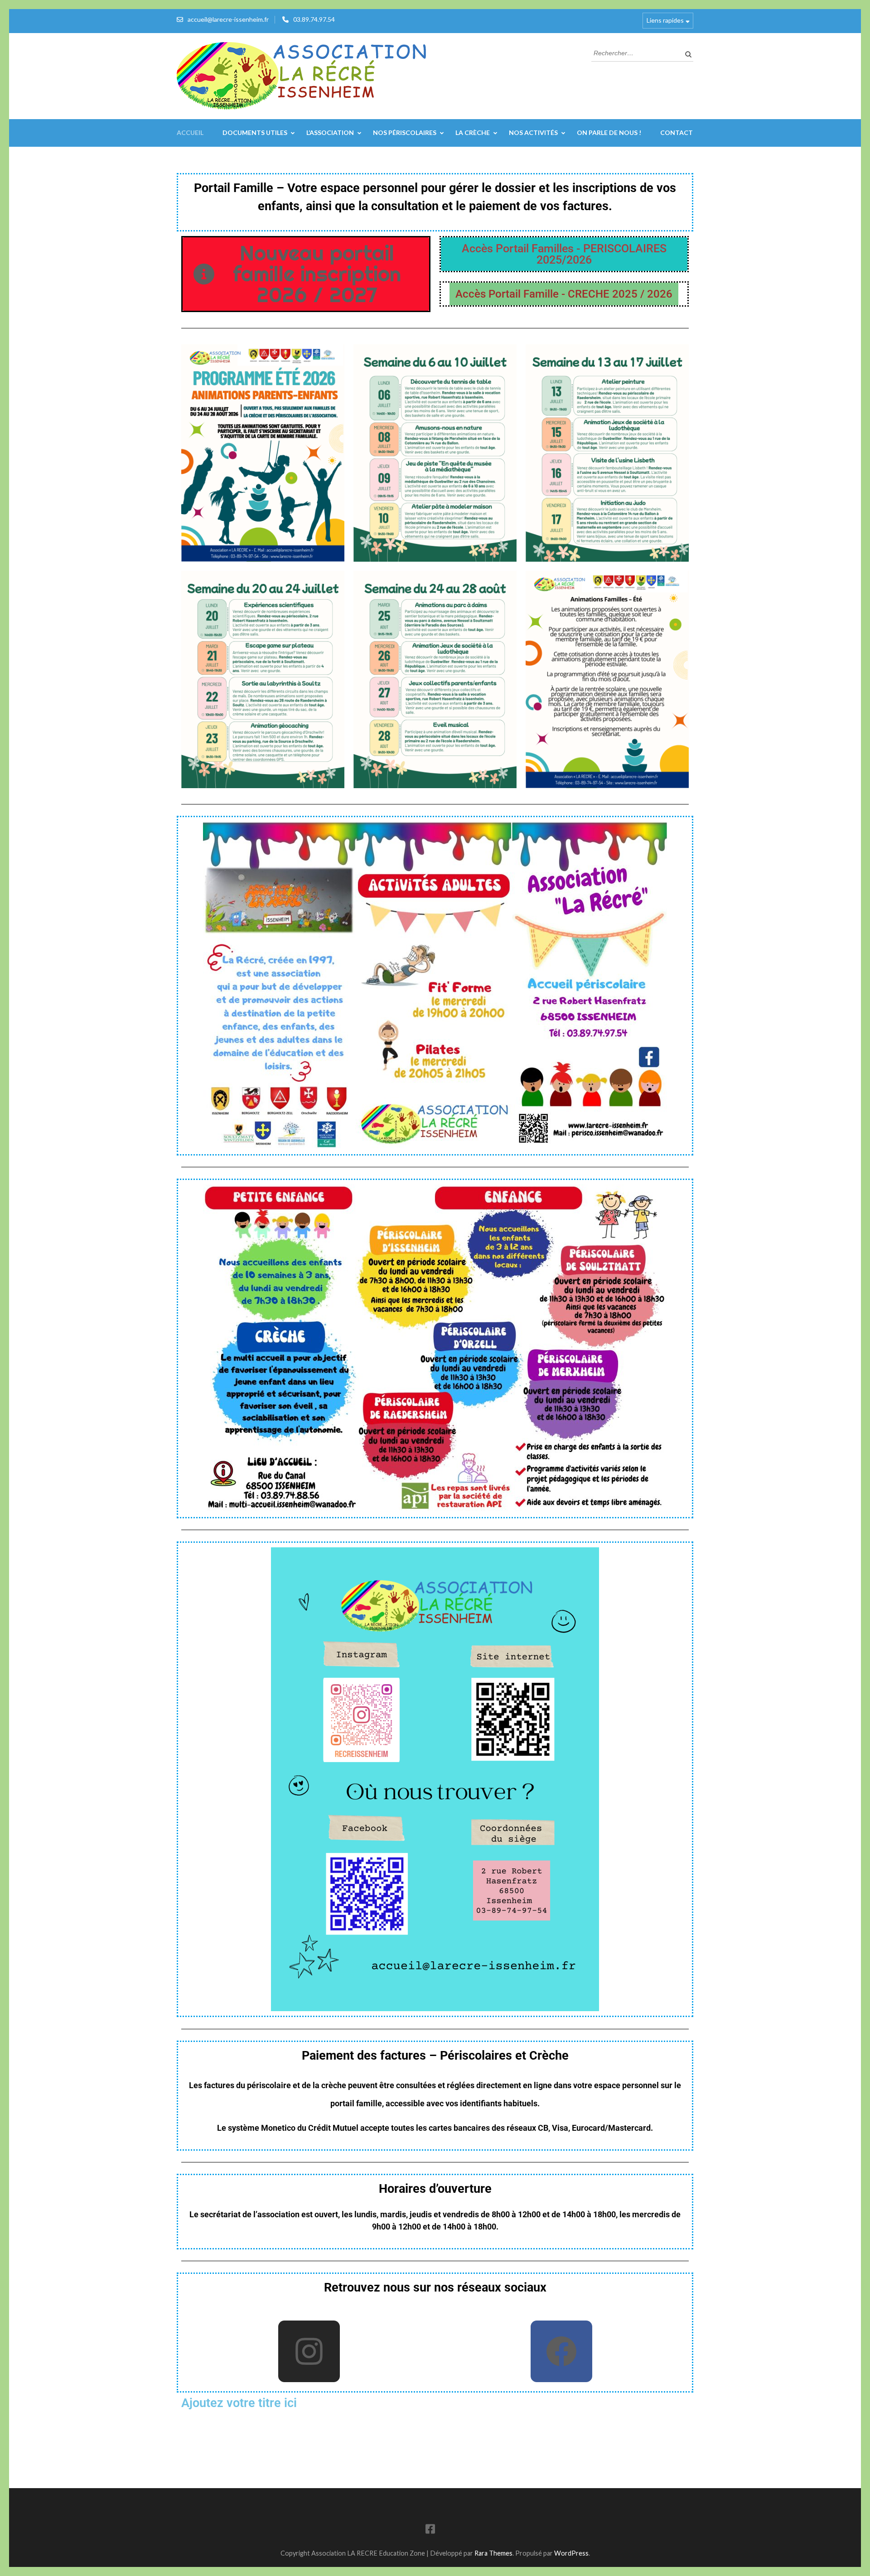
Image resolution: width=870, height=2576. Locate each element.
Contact (677, 132)
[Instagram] (309, 2351)
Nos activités (533, 132)
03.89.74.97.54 (314, 19)
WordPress (571, 2553)
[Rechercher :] (636, 52)
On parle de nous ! (609, 132)
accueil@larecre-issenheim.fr (228, 19)
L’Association (330, 132)
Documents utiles (255, 132)
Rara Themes (493, 2553)
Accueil (190, 132)
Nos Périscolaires (405, 132)
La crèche (473, 132)
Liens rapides (665, 20)
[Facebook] (561, 2351)
